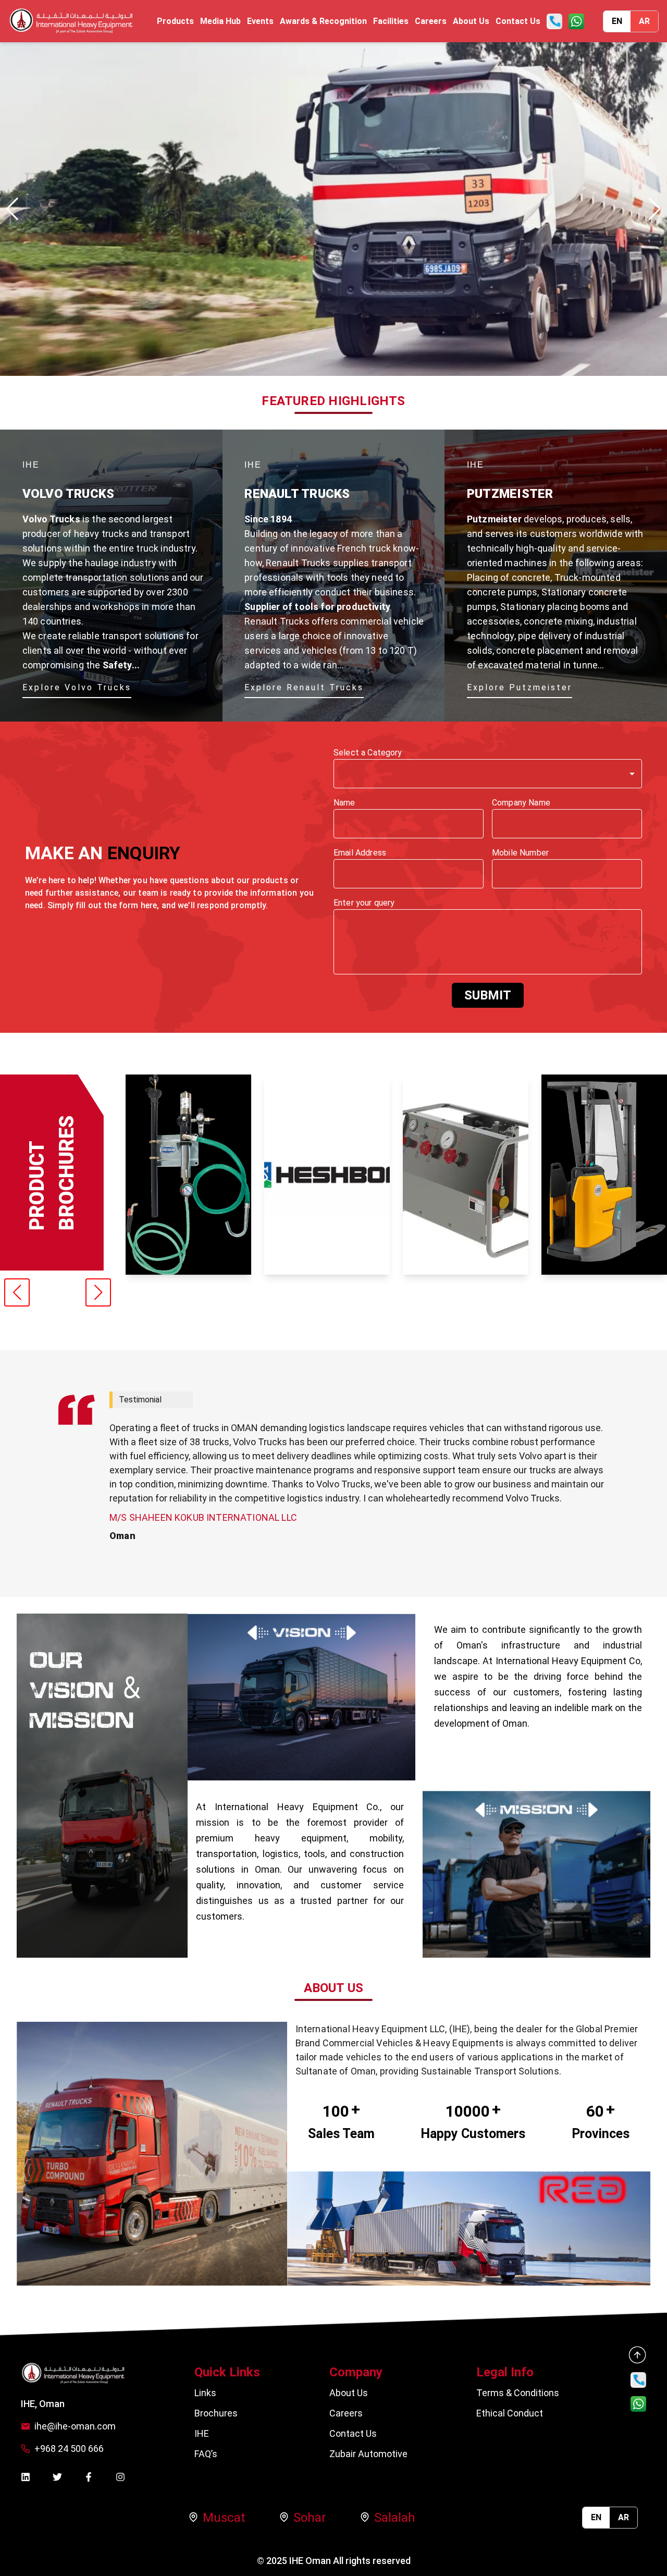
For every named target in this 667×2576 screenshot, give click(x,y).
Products (175, 21)
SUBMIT (488, 995)
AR (644, 21)
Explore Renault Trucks (304, 687)
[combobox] (488, 774)
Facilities (391, 21)
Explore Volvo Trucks (77, 687)
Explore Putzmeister (520, 687)
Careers (431, 21)
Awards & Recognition (323, 21)
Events (260, 21)
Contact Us (518, 21)
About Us (471, 21)
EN (617, 21)
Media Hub (220, 21)
